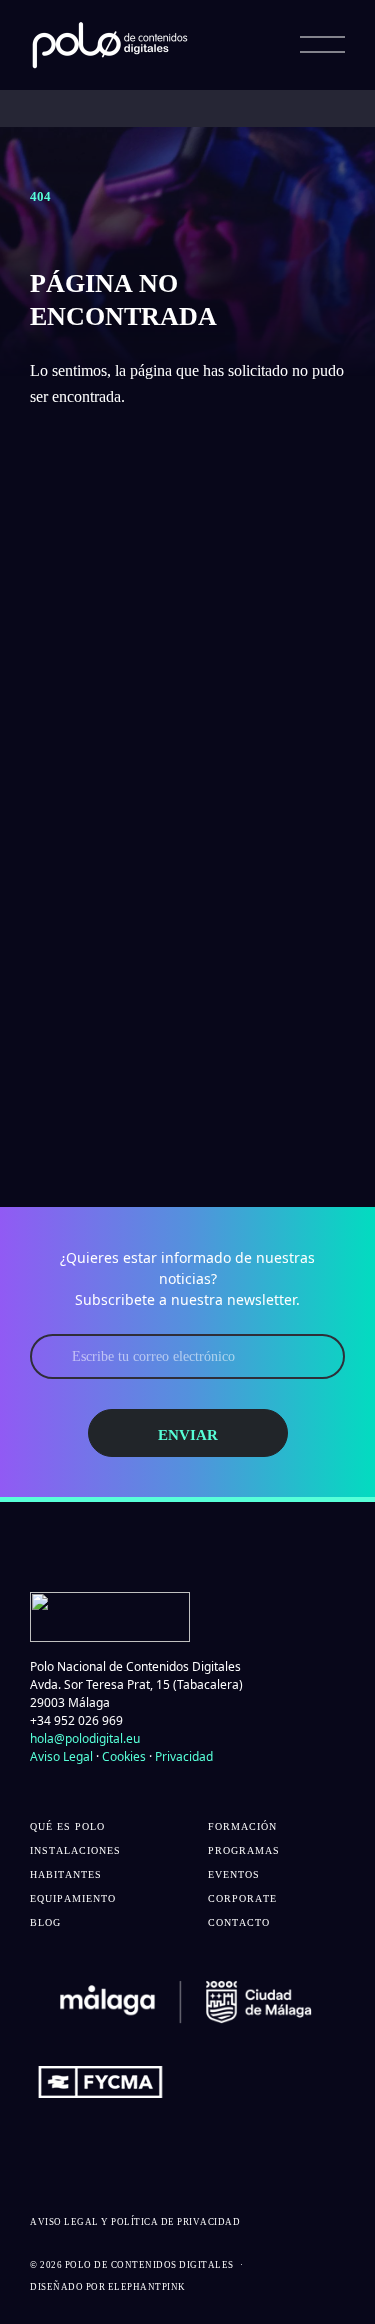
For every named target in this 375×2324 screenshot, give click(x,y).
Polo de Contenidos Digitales (149, 2265)
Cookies (124, 1756)
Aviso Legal (61, 1756)
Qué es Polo (67, 1826)
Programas (244, 1850)
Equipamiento (73, 1898)
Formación (242, 1826)
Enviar (188, 1435)
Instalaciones (75, 1850)
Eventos (234, 1874)
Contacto (239, 1922)
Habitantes (66, 1874)
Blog (45, 1922)
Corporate (242, 1898)
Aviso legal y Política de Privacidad (135, 2222)
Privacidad (184, 1756)
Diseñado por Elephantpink (108, 2287)
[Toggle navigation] (322, 45)
